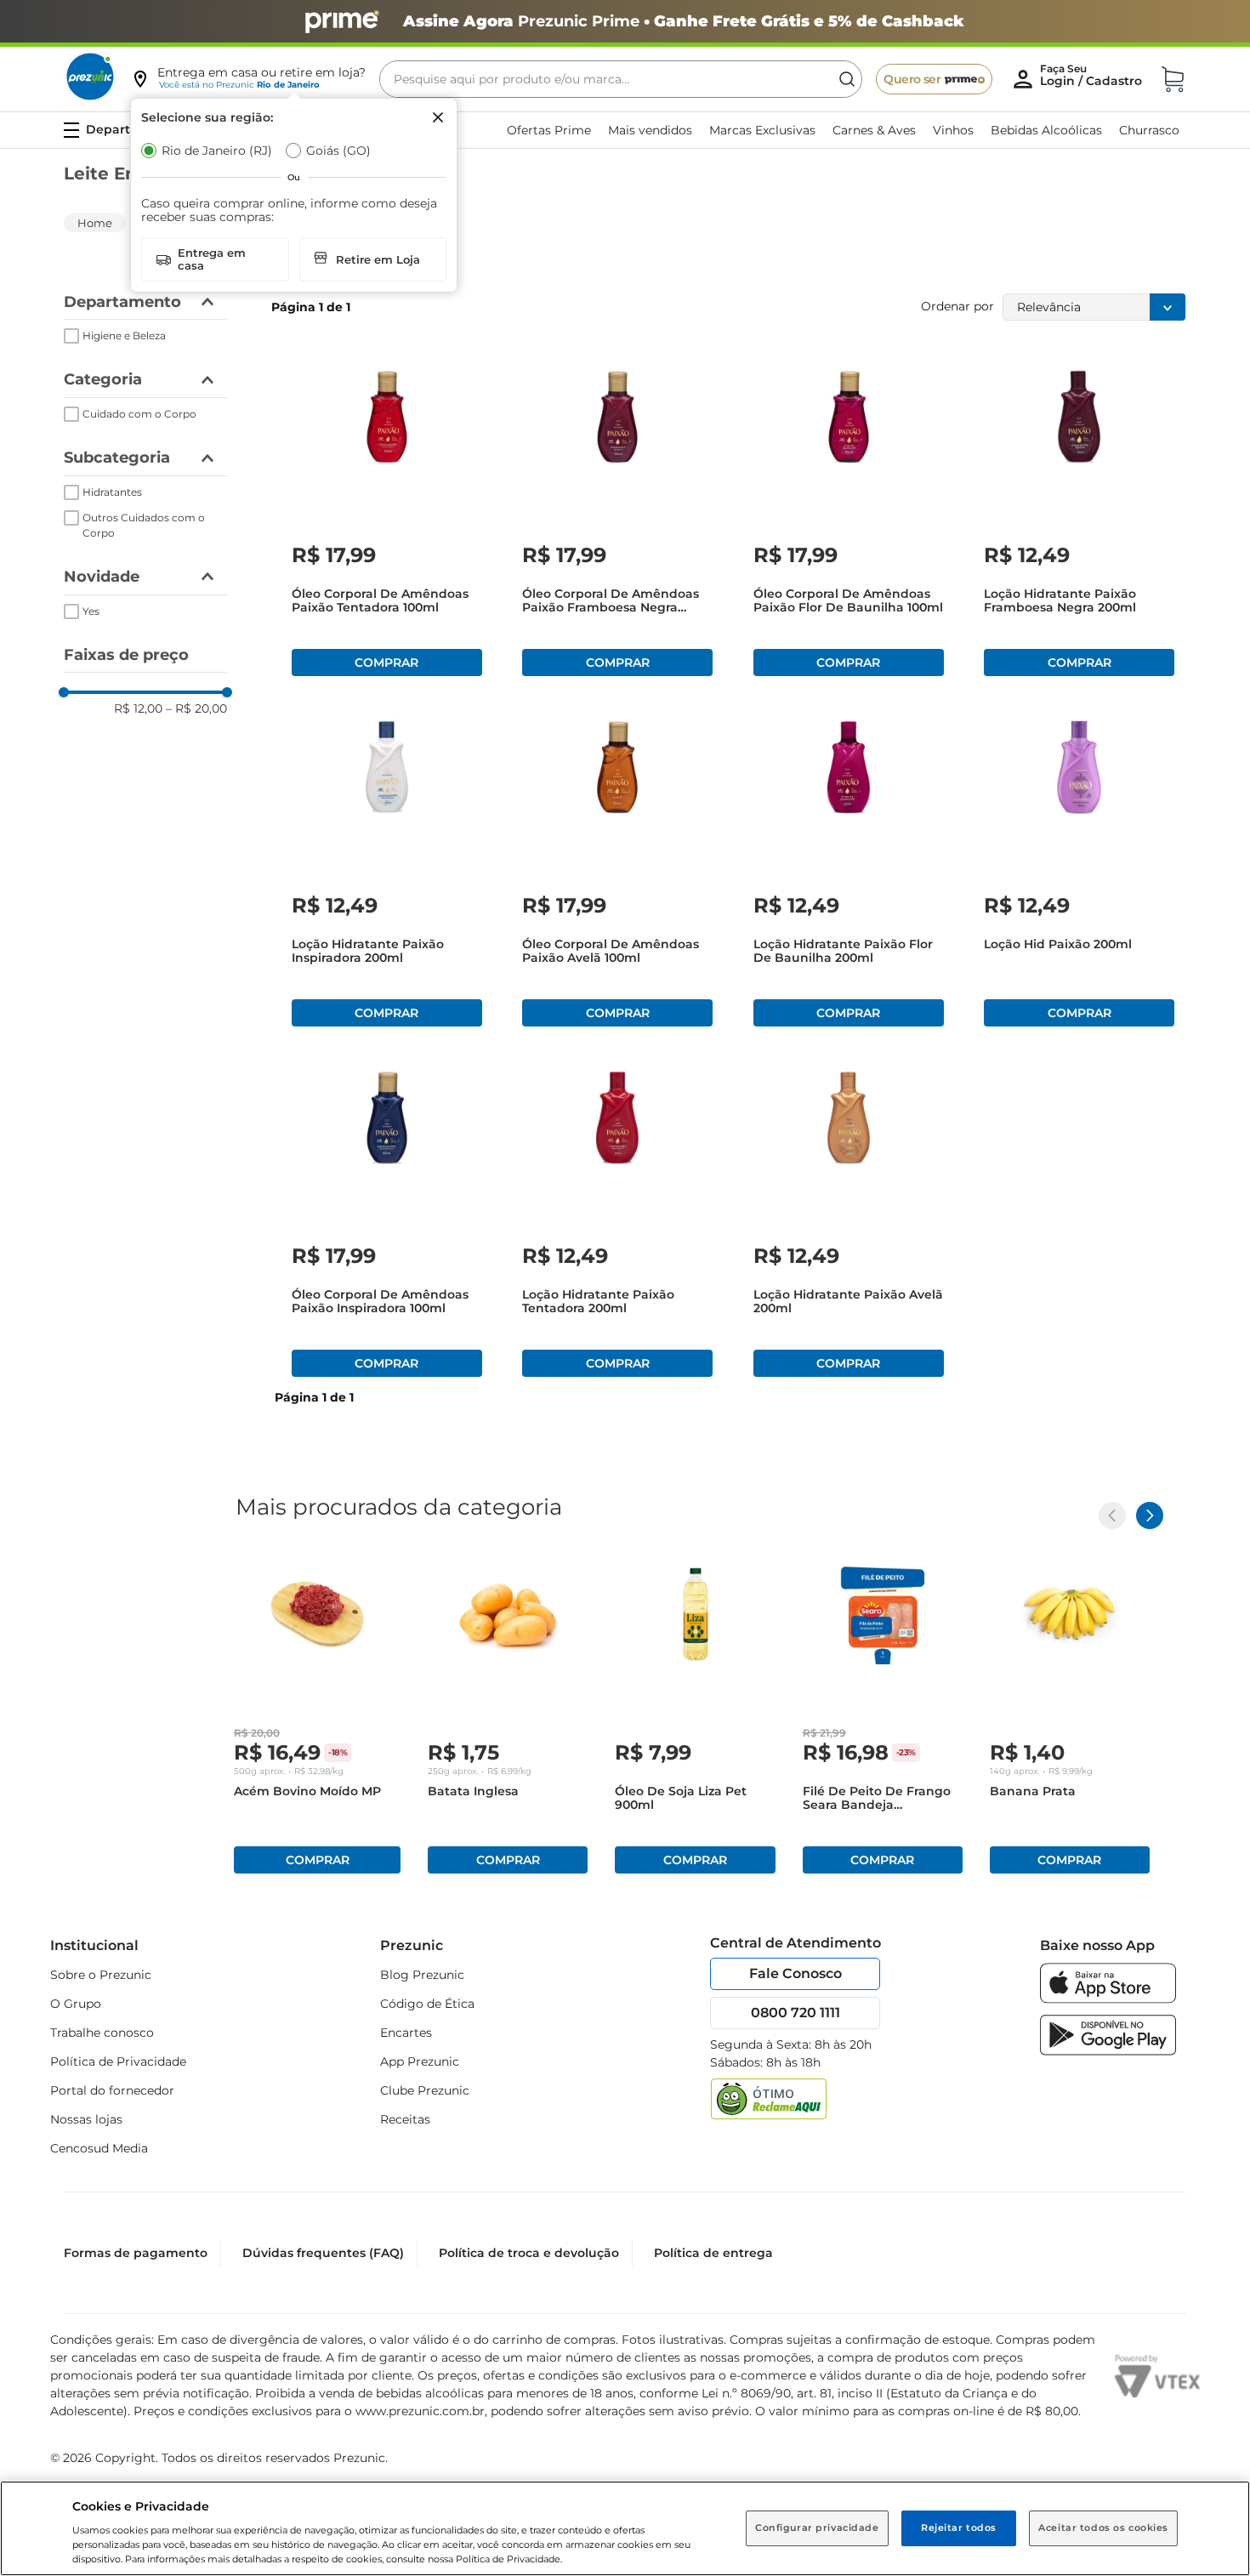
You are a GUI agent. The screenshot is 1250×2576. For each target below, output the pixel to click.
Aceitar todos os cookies (1103, 2528)
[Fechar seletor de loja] (438, 117)
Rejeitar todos (959, 2528)
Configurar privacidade (817, 2528)
